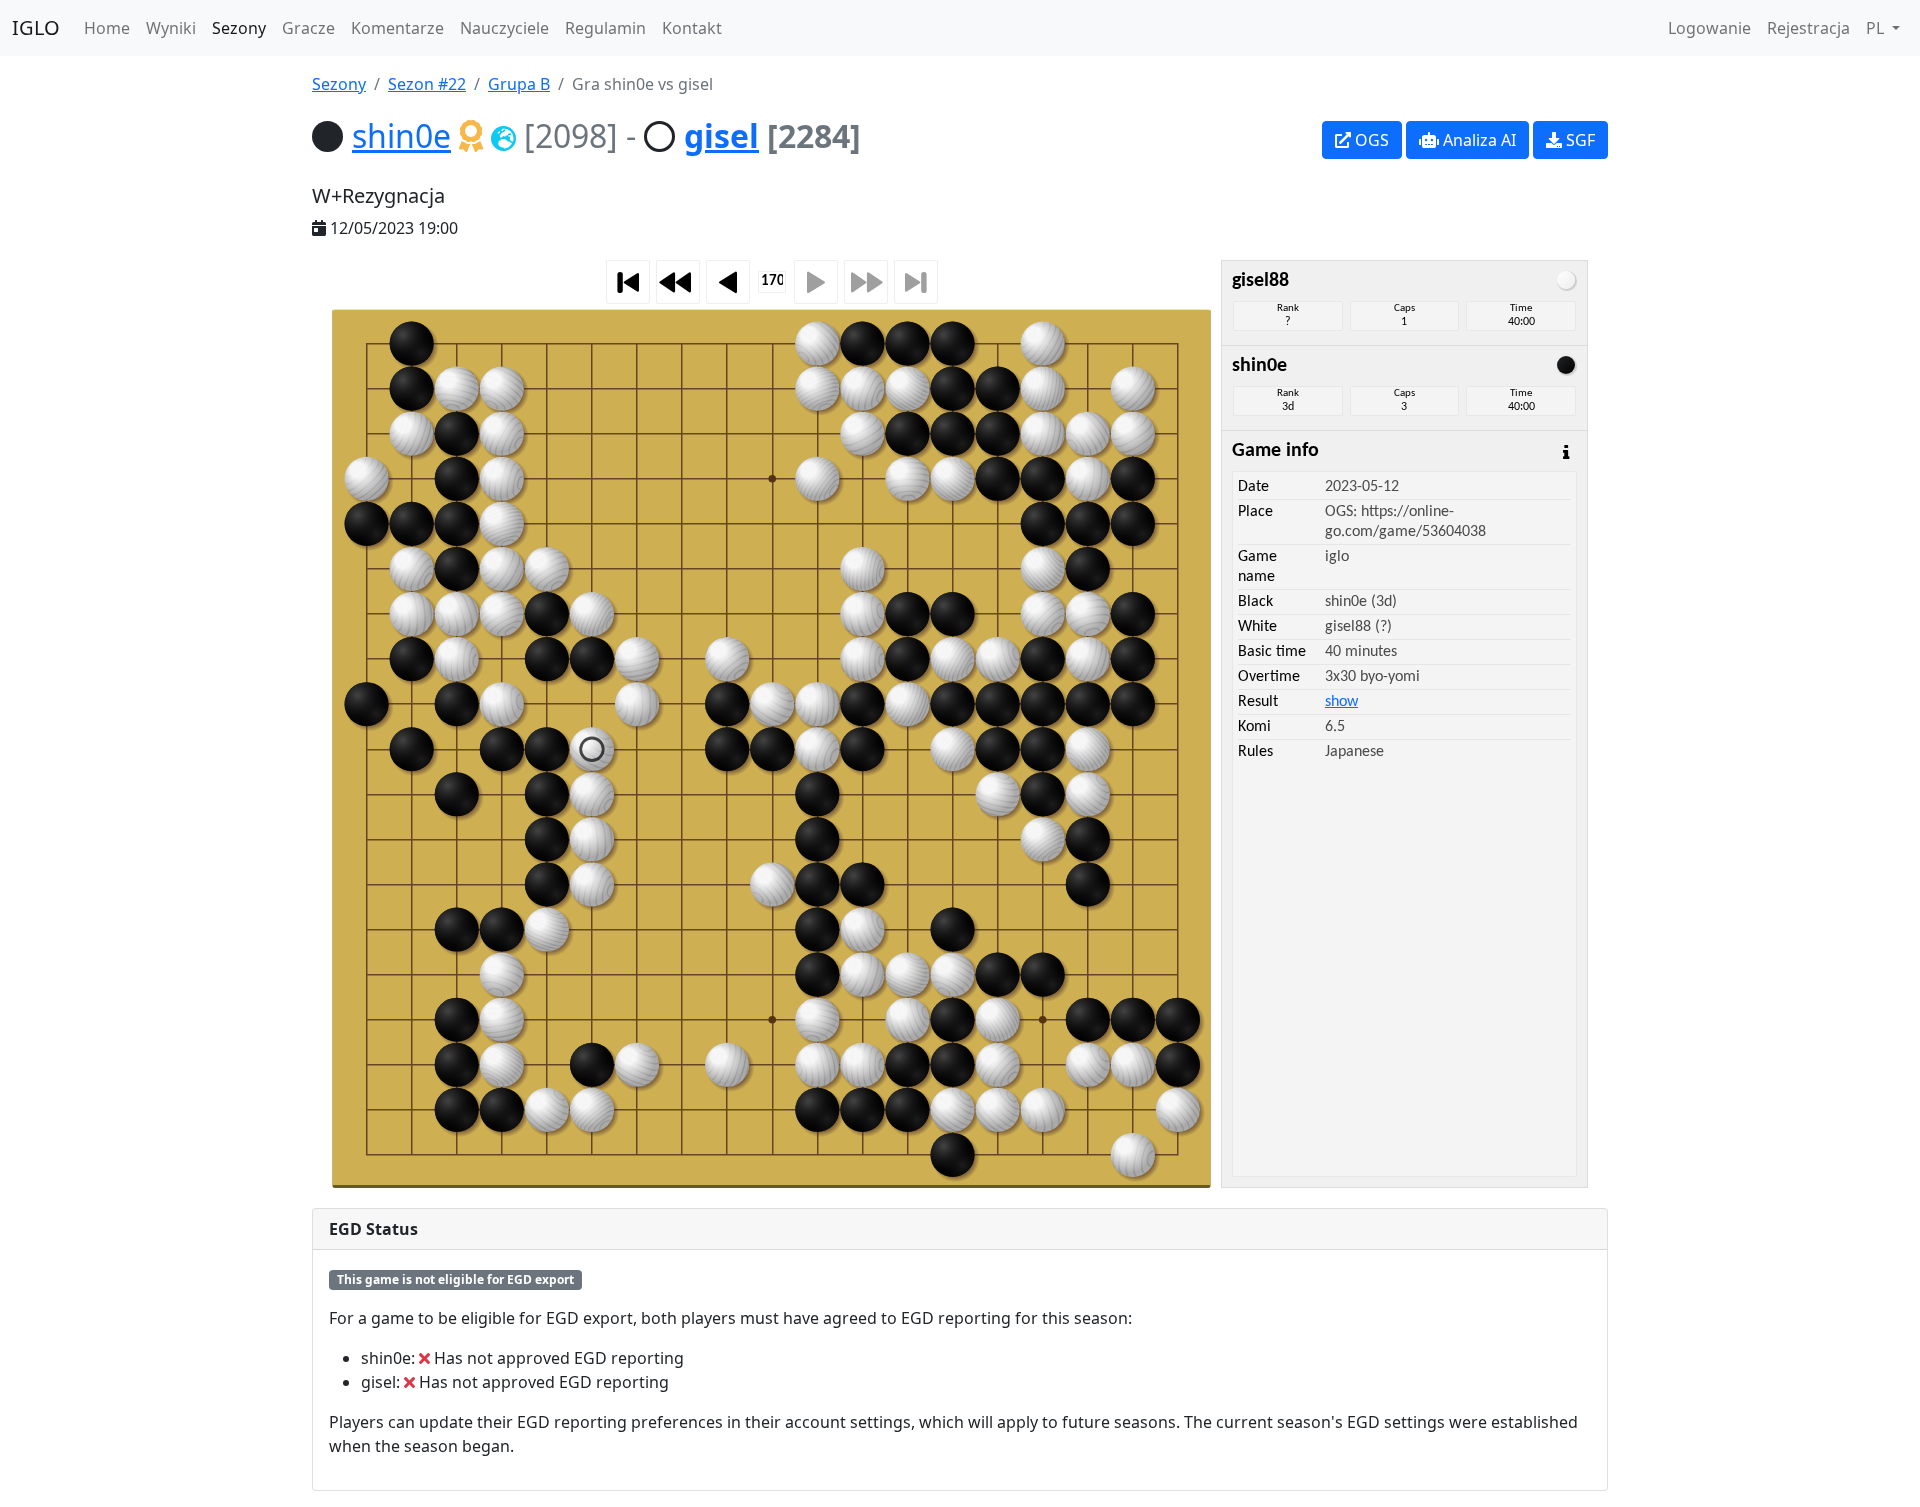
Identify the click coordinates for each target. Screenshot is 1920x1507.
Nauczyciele (504, 28)
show (1341, 702)
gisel (721, 135)
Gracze (308, 28)
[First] (628, 282)
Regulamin (605, 28)
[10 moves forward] (866, 282)
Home (107, 28)
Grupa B (519, 84)
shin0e (401, 135)
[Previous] (728, 282)
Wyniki (171, 28)
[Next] (816, 282)
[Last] (916, 282)
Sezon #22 (427, 84)
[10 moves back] (678, 282)
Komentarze (397, 28)
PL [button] (1877, 28)
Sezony (239, 28)
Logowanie (1709, 28)
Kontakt (692, 28)
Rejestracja (1808, 28)
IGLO (36, 27)
